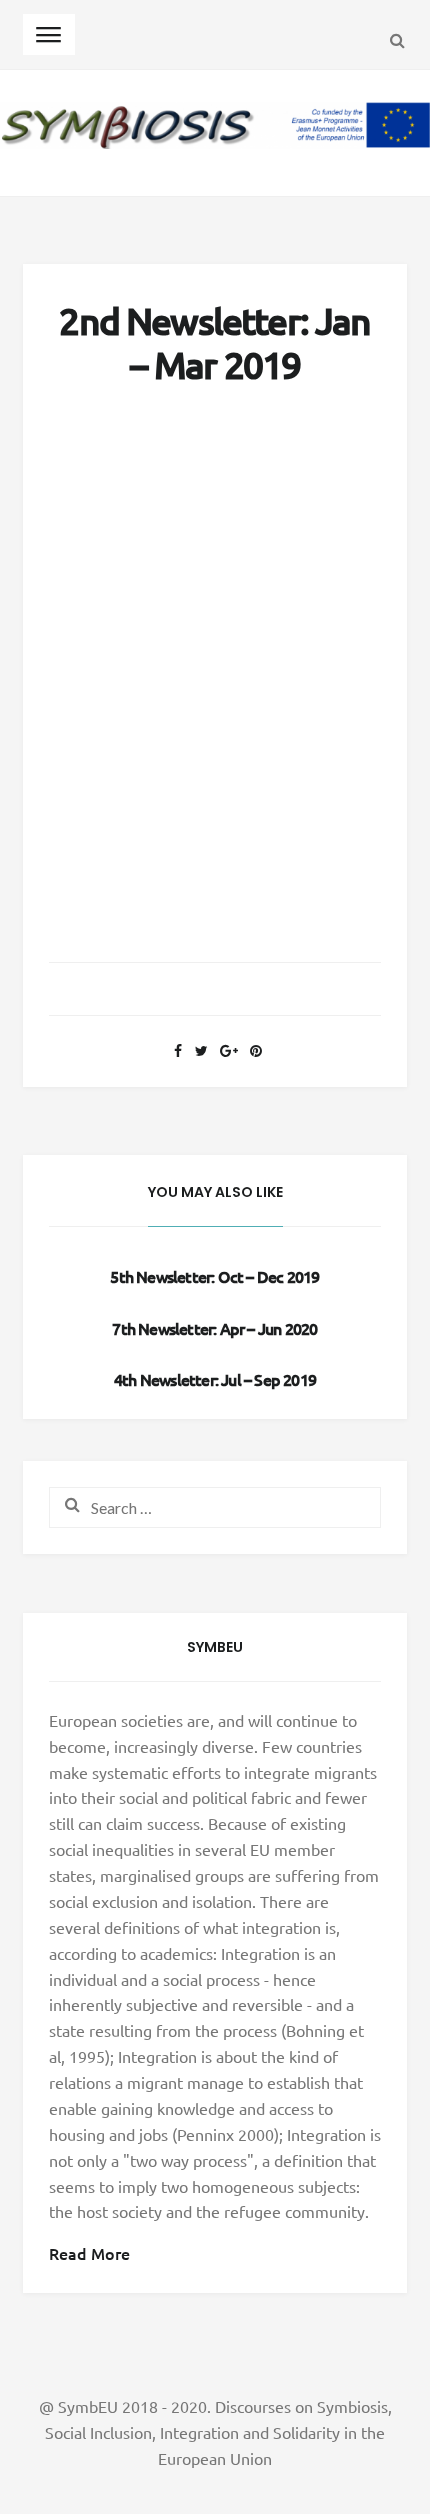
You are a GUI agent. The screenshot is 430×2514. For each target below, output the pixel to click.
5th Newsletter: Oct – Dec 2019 (214, 1276)
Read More (89, 2253)
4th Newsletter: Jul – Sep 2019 (215, 1379)
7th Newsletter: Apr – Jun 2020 (214, 1328)
